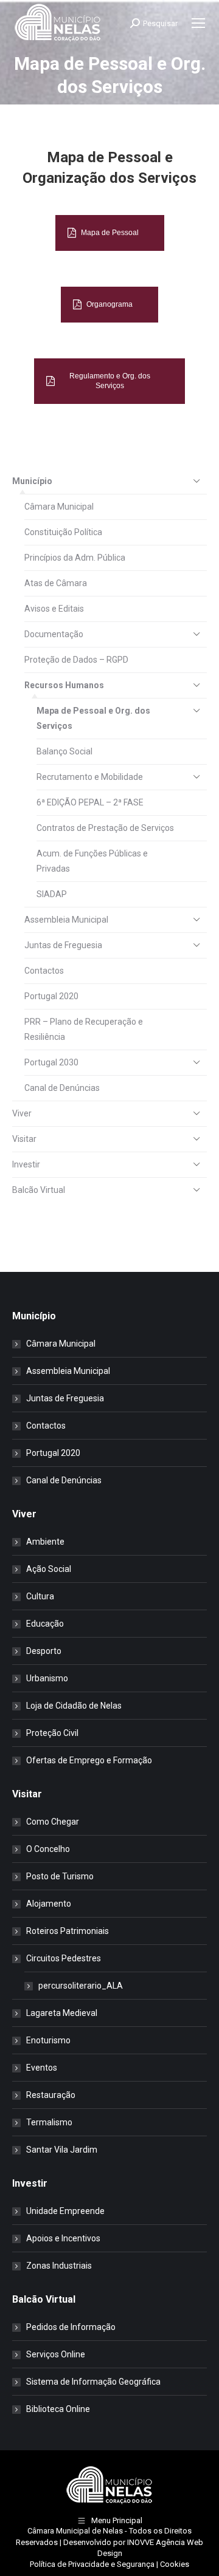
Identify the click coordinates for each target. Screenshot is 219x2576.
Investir (26, 1164)
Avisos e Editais (54, 609)
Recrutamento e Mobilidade (90, 777)
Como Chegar (53, 1822)
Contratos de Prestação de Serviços (105, 828)
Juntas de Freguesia (63, 945)
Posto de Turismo (60, 1876)
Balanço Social (64, 751)
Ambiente (45, 1542)
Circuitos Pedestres (64, 1958)
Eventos (42, 2068)
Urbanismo (47, 1678)
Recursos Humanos (64, 685)
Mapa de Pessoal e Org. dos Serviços (93, 718)
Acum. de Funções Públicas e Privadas (92, 861)
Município (32, 481)
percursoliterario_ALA (81, 1986)
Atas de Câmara (56, 583)
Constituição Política (63, 532)
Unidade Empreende (65, 2211)
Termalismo (49, 2122)
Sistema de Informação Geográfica (93, 2382)
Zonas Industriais (59, 2266)
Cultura (40, 1596)
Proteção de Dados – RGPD (76, 660)
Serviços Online (56, 2354)
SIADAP (52, 894)
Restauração (51, 2095)
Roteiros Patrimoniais (68, 1931)
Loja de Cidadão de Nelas (74, 1706)
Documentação (54, 634)
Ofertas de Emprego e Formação (89, 1760)
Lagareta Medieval (62, 2013)
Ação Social (49, 1569)
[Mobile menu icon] (198, 23)
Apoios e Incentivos (63, 2238)
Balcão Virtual (39, 1190)
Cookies (175, 2564)
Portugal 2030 (51, 1062)
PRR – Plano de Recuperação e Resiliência (84, 1029)
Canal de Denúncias (62, 1088)
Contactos (44, 971)
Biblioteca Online (58, 2409)
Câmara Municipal (59, 507)
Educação (45, 1624)
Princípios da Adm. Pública (75, 558)
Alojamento (49, 1904)
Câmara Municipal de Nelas (75, 2531)
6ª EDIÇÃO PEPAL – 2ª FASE (90, 802)
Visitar (24, 1139)
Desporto (44, 1651)
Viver (22, 1113)
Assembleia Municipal (66, 920)
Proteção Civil (52, 1733)
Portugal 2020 (51, 996)
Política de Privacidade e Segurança (92, 2564)
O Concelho (48, 1849)
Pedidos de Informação (71, 2327)
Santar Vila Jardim (62, 2150)
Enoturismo (48, 2040)
